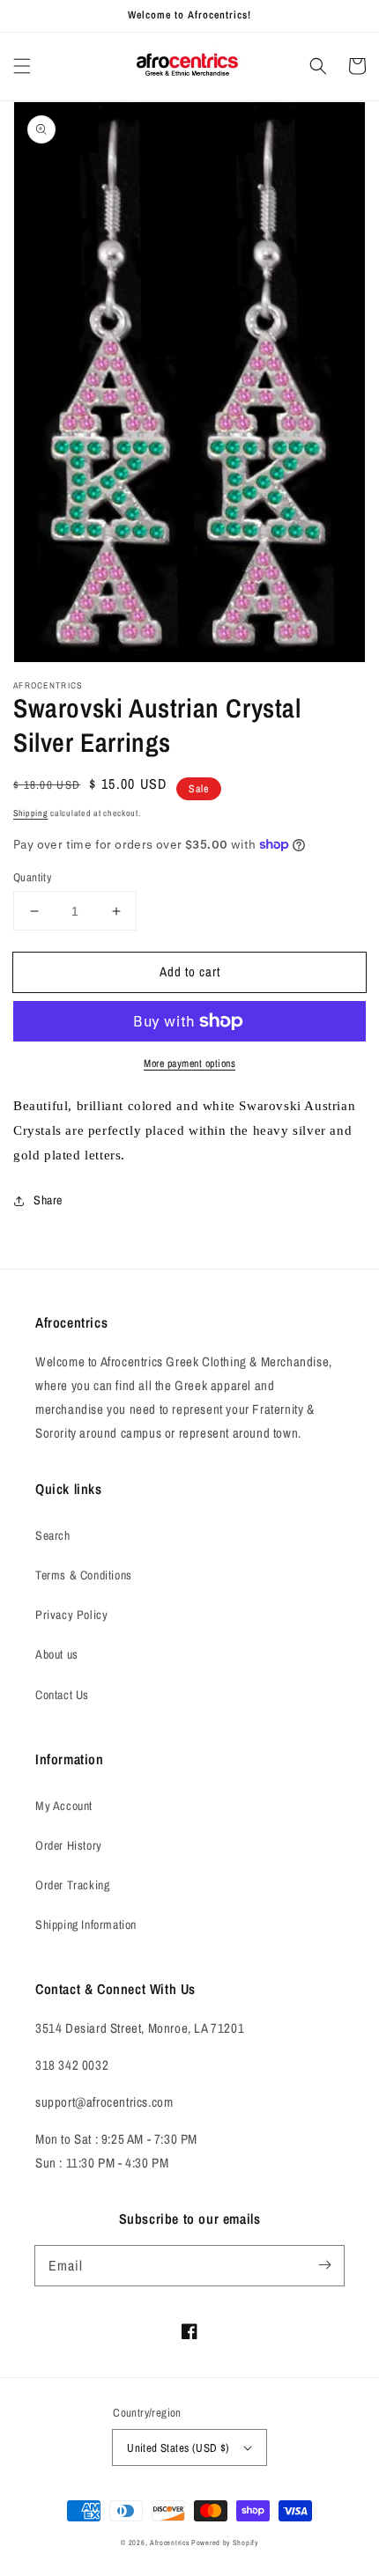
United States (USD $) (178, 2448)
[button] (22, 66)
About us (57, 1654)
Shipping (31, 813)
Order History (69, 1845)
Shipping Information (86, 1925)
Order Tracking (72, 1885)
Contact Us (62, 1695)
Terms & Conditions (84, 1575)
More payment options (189, 1064)
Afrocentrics (169, 2543)
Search (53, 1535)
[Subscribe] (324, 2265)
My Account (64, 1806)
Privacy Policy (71, 1615)
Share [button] (48, 1200)
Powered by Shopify (225, 2543)
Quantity (32, 877)
